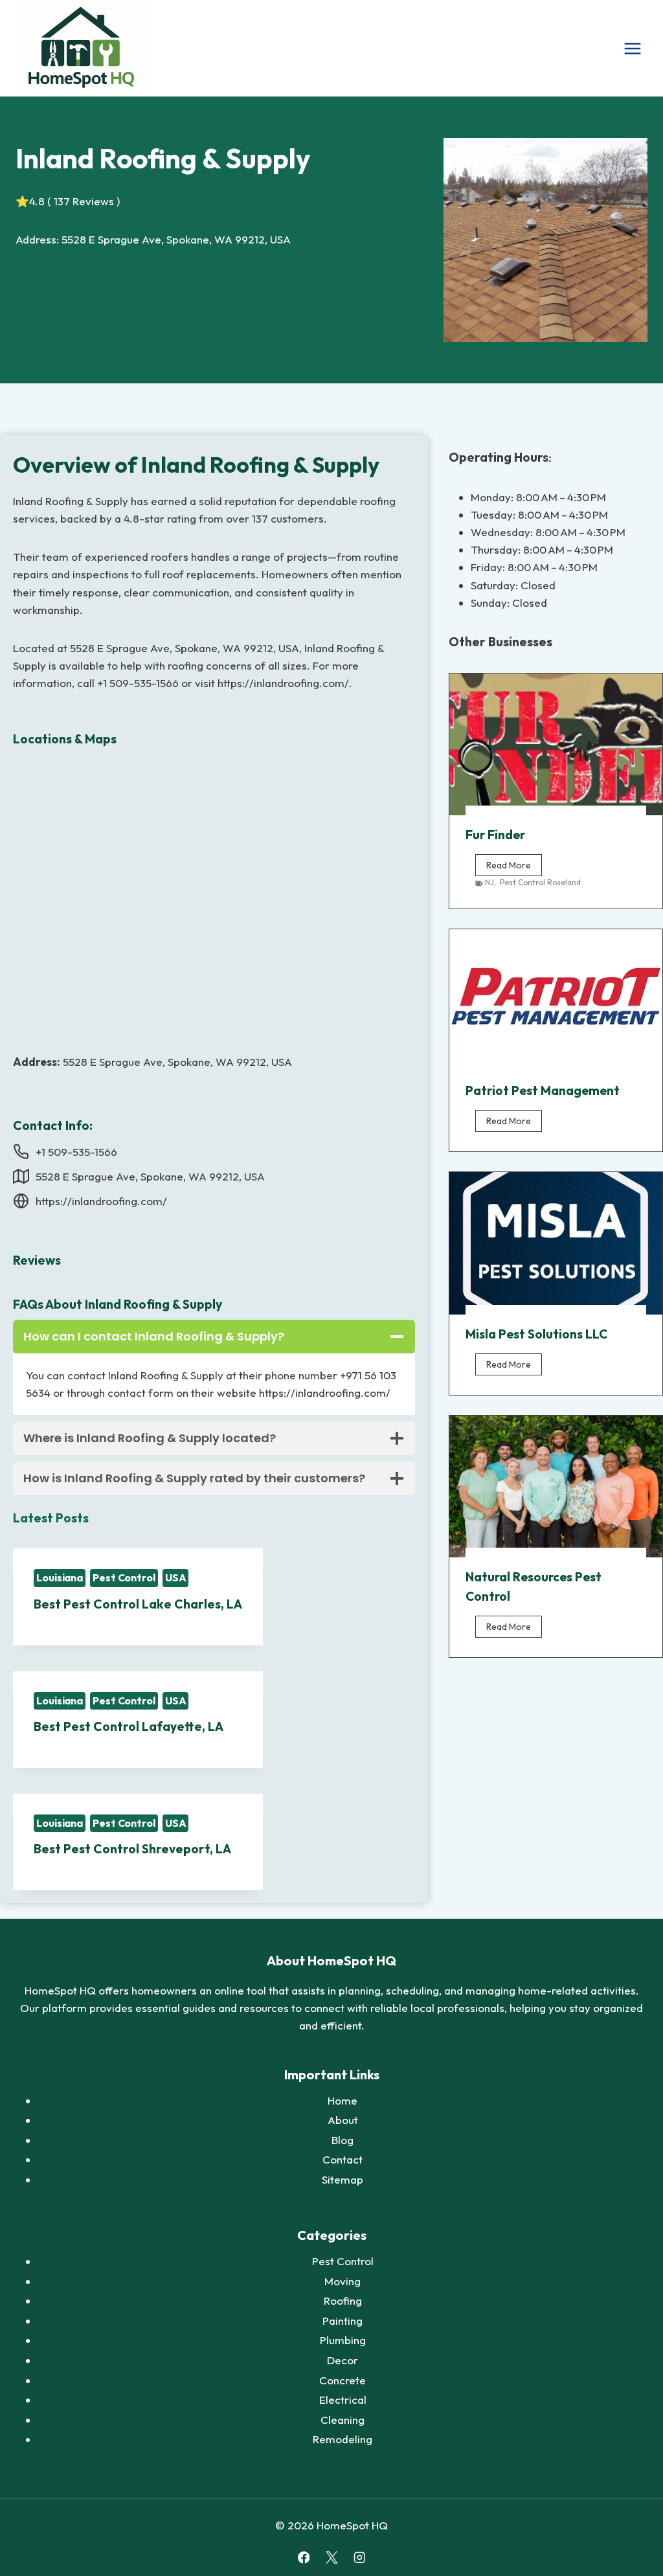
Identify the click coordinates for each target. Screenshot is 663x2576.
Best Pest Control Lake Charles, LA (138, 1604)
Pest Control (124, 1577)
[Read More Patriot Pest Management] (556, 1000)
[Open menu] (632, 48)
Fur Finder (495, 835)
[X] (331, 2558)
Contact (343, 2159)
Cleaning (343, 2420)
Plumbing (343, 2340)
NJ (489, 882)
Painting (343, 2321)
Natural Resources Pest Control (534, 1587)
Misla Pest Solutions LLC (536, 1334)
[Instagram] (359, 2558)
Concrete (343, 2380)
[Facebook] (303, 2558)
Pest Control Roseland (540, 882)
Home (343, 2100)
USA (176, 1577)
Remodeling (343, 2439)
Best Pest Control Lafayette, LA (129, 1726)
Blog (343, 2140)
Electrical (343, 2400)
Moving (343, 2281)
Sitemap (343, 2179)
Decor (343, 2360)
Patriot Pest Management (543, 1090)
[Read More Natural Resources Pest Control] (556, 1486)
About (343, 2120)
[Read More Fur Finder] (556, 744)
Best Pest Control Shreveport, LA (132, 1849)
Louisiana (60, 1577)
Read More (514, 867)
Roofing (343, 2300)
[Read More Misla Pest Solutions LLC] (556, 1243)
